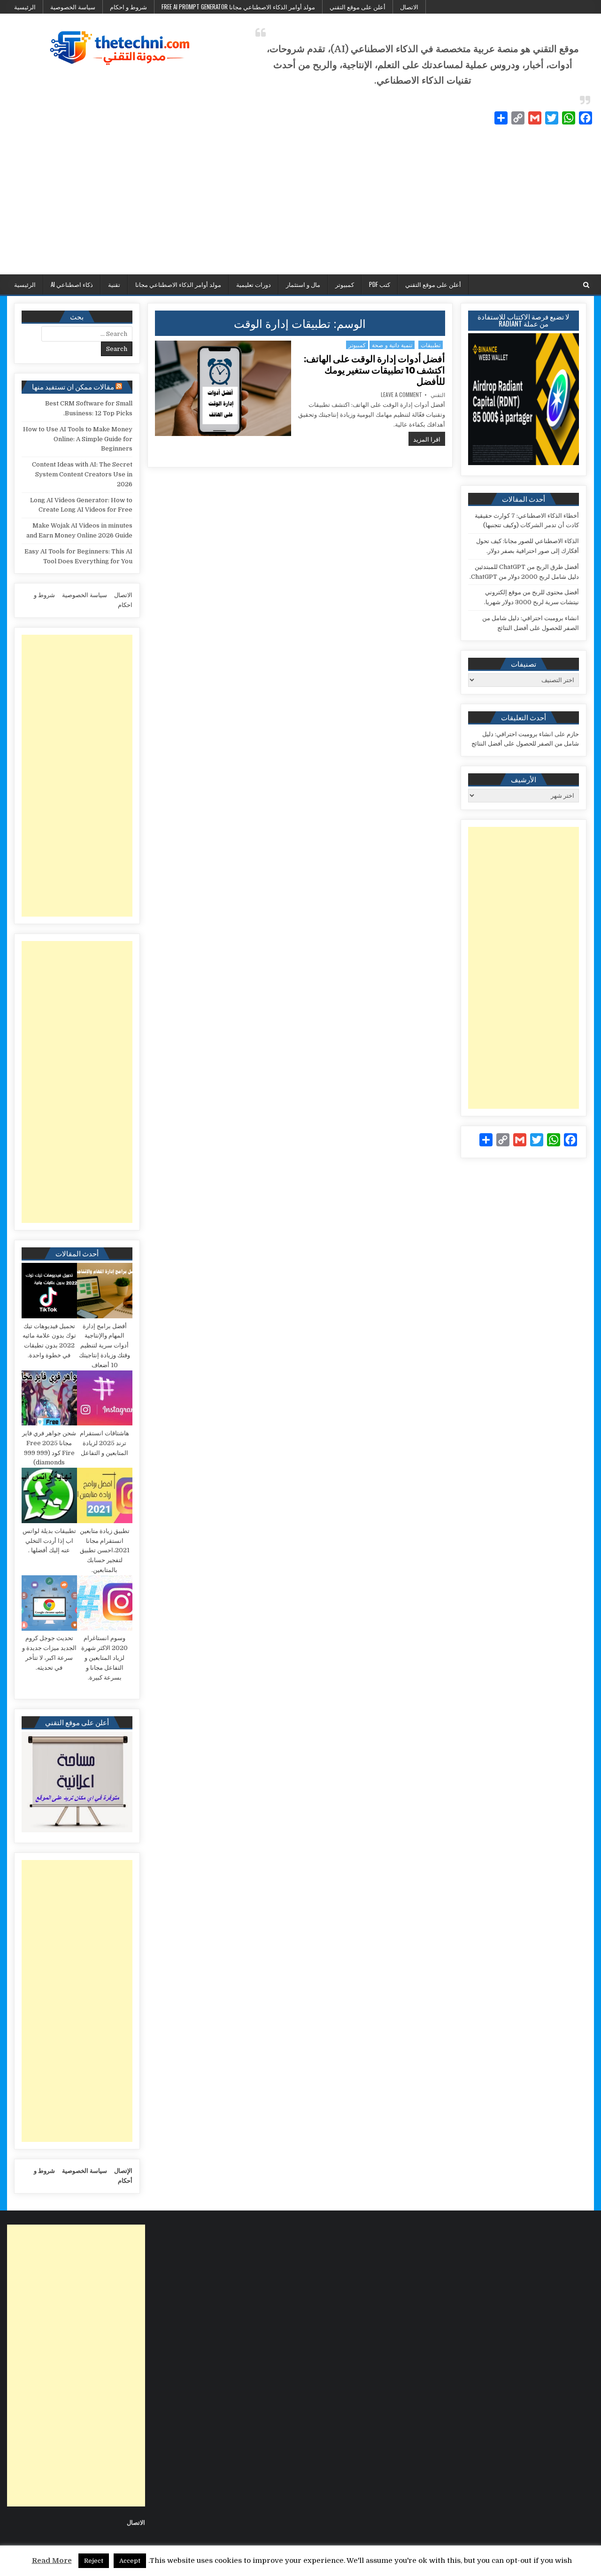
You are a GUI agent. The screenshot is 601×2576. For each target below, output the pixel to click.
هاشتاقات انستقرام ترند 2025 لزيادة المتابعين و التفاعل (104, 1443)
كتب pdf (380, 284)
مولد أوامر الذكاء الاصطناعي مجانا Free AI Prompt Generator (238, 7)
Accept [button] (130, 2561)
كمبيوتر (345, 284)
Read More (52, 2560)
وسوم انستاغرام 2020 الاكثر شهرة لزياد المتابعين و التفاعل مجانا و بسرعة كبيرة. (104, 1658)
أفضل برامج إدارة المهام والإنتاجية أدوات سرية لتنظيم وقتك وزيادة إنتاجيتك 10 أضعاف (104, 1346)
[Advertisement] (300, 204)
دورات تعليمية (254, 284)
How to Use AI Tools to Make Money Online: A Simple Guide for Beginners (78, 439)
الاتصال (409, 7)
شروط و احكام (128, 7)
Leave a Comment (401, 395)
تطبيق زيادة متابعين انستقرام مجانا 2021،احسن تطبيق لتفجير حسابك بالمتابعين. (105, 1550)
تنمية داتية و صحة (392, 345)
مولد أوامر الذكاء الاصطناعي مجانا (178, 284)
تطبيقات (431, 345)
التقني (438, 395)
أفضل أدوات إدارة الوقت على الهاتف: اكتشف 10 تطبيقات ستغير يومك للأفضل (374, 370)
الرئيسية (25, 7)
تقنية (114, 284)
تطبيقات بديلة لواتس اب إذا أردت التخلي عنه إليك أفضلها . (49, 1541)
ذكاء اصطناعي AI (72, 284)
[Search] (586, 285)
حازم (573, 734)
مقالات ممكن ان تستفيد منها (73, 386)
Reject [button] (94, 2561)
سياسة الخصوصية (73, 7)
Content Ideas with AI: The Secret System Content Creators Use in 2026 (82, 474)
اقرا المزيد (424, 439)
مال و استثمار (303, 284)
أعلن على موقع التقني (358, 7)
